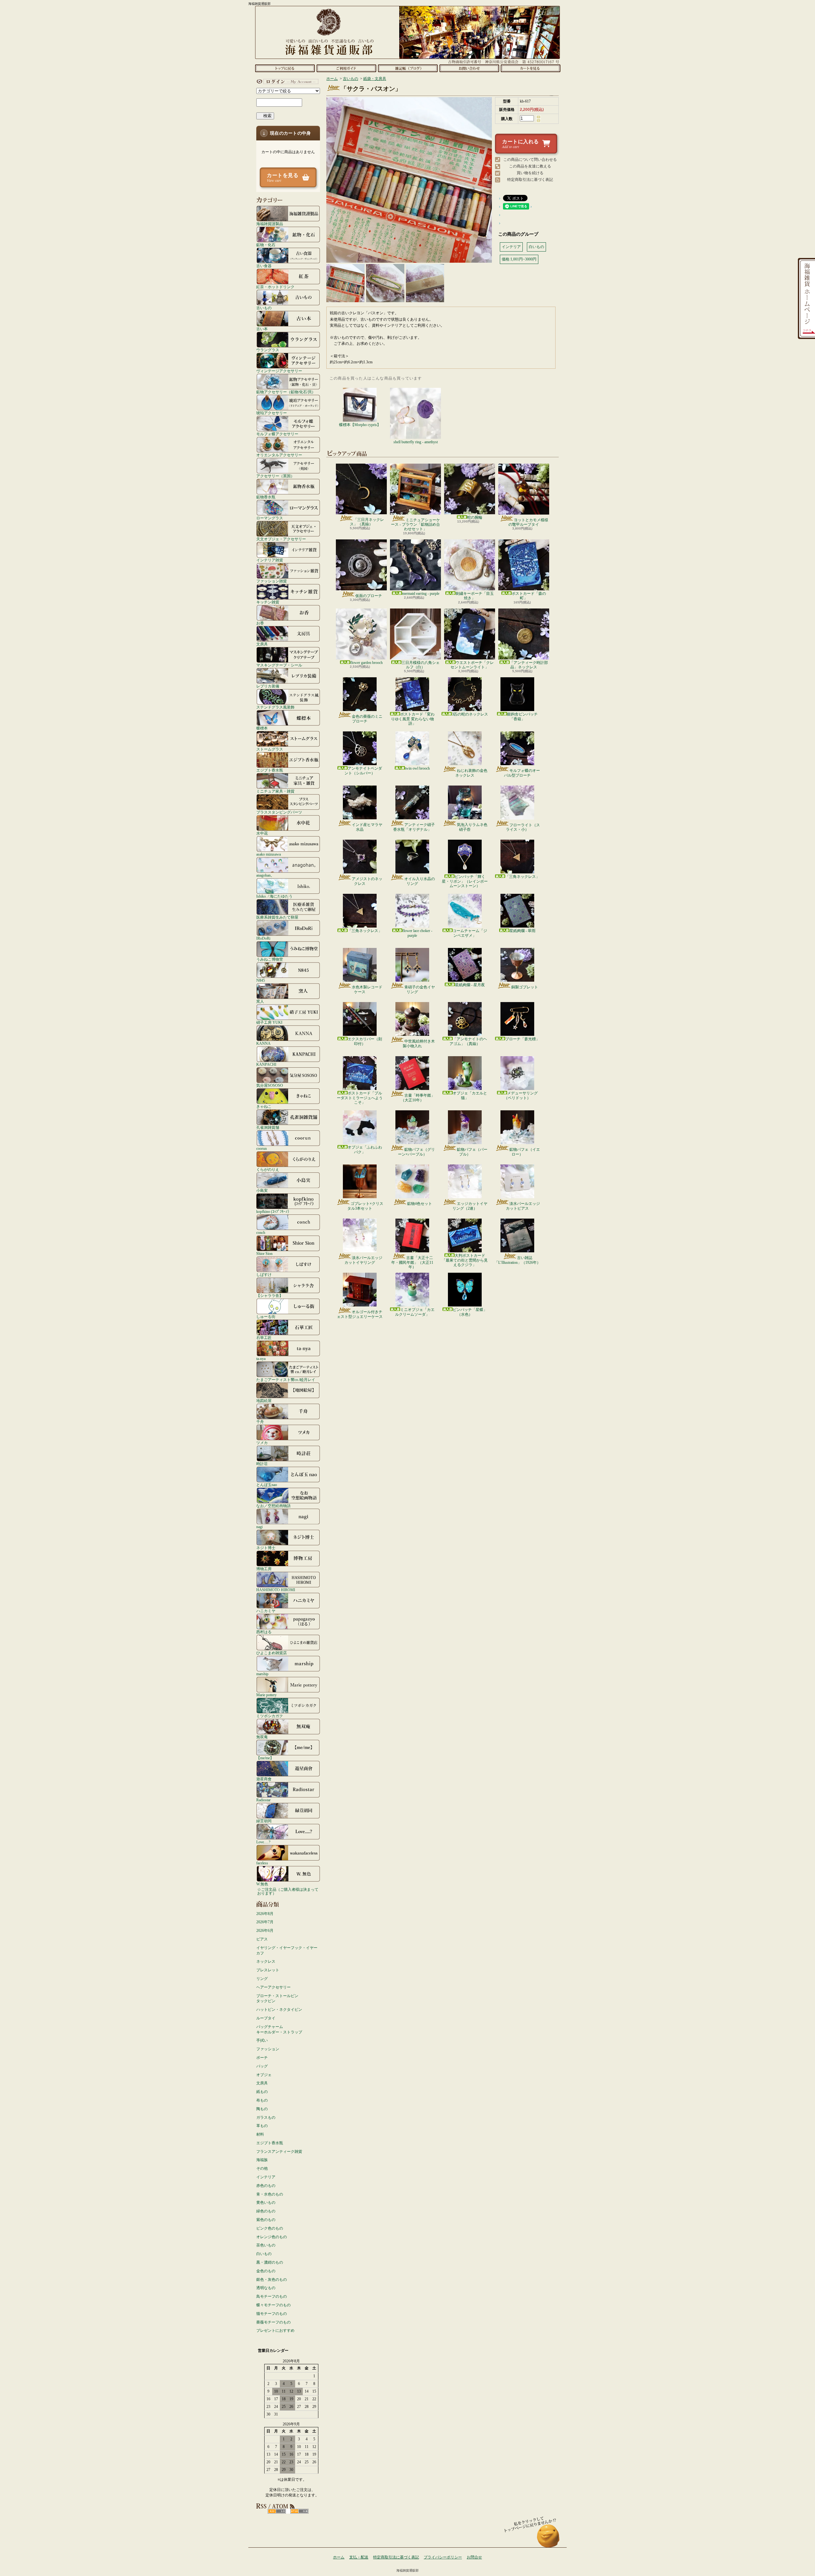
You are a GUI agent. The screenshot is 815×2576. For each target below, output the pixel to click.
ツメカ (262, 1443)
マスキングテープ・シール (279, 665)
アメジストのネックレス (367, 881)
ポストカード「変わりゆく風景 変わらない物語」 (413, 719)
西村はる (264, 1632)
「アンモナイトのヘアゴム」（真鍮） (468, 1041)
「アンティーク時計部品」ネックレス (529, 665)
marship (262, 1674)
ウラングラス (268, 350)
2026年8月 (265, 1914)
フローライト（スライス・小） (523, 827)
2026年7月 (265, 1922)
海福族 (262, 2160)
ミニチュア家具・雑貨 (275, 791)
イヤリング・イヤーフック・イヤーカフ (287, 1950)
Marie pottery (266, 1695)
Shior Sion (264, 1253)
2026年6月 (265, 1931)
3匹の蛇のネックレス (470, 714)
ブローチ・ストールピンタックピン (277, 1999)
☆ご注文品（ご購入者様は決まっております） (288, 1891)
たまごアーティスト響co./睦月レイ (286, 1380)
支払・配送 (359, 2557)
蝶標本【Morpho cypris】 (360, 425)
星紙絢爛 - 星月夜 (470, 985)
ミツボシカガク (270, 1716)
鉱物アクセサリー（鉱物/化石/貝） (286, 392)
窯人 (260, 1001)
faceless (262, 1863)
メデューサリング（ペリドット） (521, 1095)
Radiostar (263, 1800)
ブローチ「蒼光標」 (522, 1039)
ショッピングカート (531, 68)
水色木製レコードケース (367, 989)
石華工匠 (264, 1338)
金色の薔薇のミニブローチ (367, 719)
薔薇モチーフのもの (273, 2322)
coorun (262, 1148)
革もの (262, 2126)
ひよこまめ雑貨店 (272, 1653)
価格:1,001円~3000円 (519, 259)
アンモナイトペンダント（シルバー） (363, 771)
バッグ (262, 2066)
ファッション (268, 2049)
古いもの (264, 308)
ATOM (299, 2511)
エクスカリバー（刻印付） (365, 1041)
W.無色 (262, 1884)
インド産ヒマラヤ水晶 (367, 827)
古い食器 (264, 266)
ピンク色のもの (270, 2228)
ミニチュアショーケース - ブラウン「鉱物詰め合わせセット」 (415, 525)
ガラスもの (266, 2117)
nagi (259, 1527)
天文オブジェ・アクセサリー (281, 539)
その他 (262, 2168)
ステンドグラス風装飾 (275, 707)
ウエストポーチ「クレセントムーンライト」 (472, 665)
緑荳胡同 (264, 1821)
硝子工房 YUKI (269, 1022)
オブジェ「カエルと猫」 (470, 1095)
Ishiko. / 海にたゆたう (274, 896)
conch (261, 1232)
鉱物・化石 (266, 245)
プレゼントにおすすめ (275, 2330)
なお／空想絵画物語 (273, 1506)
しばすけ (264, 1274)
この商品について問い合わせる (530, 160)
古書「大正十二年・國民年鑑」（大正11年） (412, 1262)
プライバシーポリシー (443, 2557)
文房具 (262, 644)
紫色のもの (266, 2220)
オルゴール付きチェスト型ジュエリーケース (360, 1314)
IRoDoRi (263, 938)
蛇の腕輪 (475, 517)
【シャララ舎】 (270, 1295)
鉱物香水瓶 (266, 497)
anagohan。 (265, 875)
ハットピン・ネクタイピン (279, 2010)
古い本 (262, 329)
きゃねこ (264, 1106)
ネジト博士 (266, 1548)
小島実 (262, 1190)
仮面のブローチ (369, 596)
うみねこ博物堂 (270, 959)
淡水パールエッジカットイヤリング (363, 1260)
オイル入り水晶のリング (420, 881)
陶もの (262, 2109)
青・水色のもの (270, 2194)
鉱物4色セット (420, 1204)
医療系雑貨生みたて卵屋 (277, 917)
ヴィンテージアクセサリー (279, 371)
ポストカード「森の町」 (529, 596)
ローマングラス (270, 518)
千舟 (260, 1422)
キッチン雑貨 (268, 602)
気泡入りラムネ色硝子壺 (472, 827)
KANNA (263, 1043)
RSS (277, 2511)
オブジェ (264, 2075)
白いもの (264, 2254)
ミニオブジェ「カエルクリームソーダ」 (415, 1312)
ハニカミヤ (266, 1611)
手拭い (262, 2040)
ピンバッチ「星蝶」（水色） (470, 1312)
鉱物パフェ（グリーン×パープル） (416, 1152)
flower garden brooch (366, 663)
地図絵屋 (264, 1401)
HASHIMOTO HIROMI (276, 1590)
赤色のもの (266, 2186)
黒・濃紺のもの (270, 2262)
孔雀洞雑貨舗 (268, 1127)
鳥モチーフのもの (272, 2296)
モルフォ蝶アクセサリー (277, 434)
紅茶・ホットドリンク (275, 287)
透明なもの (266, 2288)
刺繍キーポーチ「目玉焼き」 (475, 596)
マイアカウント (287, 82)
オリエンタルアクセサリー (279, 455)
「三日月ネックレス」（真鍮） (367, 522)
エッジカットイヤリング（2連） (470, 1206)
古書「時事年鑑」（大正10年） (418, 1098)
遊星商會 (264, 1779)
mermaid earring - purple (421, 594)
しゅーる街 (266, 1316)
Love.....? (263, 1842)
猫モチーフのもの (272, 2314)
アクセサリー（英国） (275, 476)
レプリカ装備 (268, 686)
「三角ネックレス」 (522, 877)
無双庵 (262, 1737)
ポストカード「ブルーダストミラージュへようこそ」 (360, 1098)
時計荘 (262, 1464)
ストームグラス (270, 749)
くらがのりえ (268, 1169)
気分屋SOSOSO (270, 1085)
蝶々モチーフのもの (273, 2305)
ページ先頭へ (548, 2539)
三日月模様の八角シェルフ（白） (421, 665)
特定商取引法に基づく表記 (530, 180)
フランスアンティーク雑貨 (279, 2152)
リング (262, 1979)
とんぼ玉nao (267, 1485)
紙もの (262, 2092)
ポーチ (262, 2058)
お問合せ (469, 68)
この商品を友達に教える (530, 166)
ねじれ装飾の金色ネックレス (471, 773)
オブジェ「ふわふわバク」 (365, 1149)
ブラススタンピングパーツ (279, 812)
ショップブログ (408, 68)
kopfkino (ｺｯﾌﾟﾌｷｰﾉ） (274, 1211)
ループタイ (266, 2018)
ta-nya (261, 1359)
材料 (260, 2134)
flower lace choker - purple (417, 933)
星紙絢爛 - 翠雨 (522, 931)
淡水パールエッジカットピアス (523, 1206)
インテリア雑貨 (270, 560)
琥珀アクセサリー (272, 413)
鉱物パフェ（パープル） (472, 1152)
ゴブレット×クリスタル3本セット (365, 1206)
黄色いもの (266, 2202)
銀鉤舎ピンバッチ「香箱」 (522, 716)
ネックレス (266, 1961)
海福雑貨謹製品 (270, 224)
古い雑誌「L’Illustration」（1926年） (517, 1260)
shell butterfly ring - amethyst (416, 442)
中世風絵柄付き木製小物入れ (419, 1043)
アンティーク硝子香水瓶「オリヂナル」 (414, 827)
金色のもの (266, 2271)
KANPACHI (266, 1064)
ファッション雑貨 (272, 581)
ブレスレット (268, 1970)
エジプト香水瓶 (270, 770)
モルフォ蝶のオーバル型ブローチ (522, 773)
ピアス (262, 1939)
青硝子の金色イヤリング (420, 989)
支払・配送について (346, 68)
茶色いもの (266, 2245)
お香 (260, 623)
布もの (262, 2100)
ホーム (285, 68)
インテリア (266, 2177)
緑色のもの (266, 2211)
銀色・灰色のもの (272, 2280)
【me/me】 (265, 1758)
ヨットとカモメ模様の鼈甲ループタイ (528, 522)
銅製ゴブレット (525, 987)
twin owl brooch (417, 768)
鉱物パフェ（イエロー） (525, 1152)
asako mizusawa (269, 854)
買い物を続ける (530, 173)
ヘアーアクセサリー (273, 1987)
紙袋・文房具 (375, 79)
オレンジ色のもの (272, 2237)
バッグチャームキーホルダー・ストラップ (279, 2029)
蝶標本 (262, 728)
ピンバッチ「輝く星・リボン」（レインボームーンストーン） (465, 881)
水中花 (262, 833)
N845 (261, 980)
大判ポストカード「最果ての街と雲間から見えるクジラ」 (465, 1260)
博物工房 (264, 1569)
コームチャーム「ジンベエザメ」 (470, 933)
